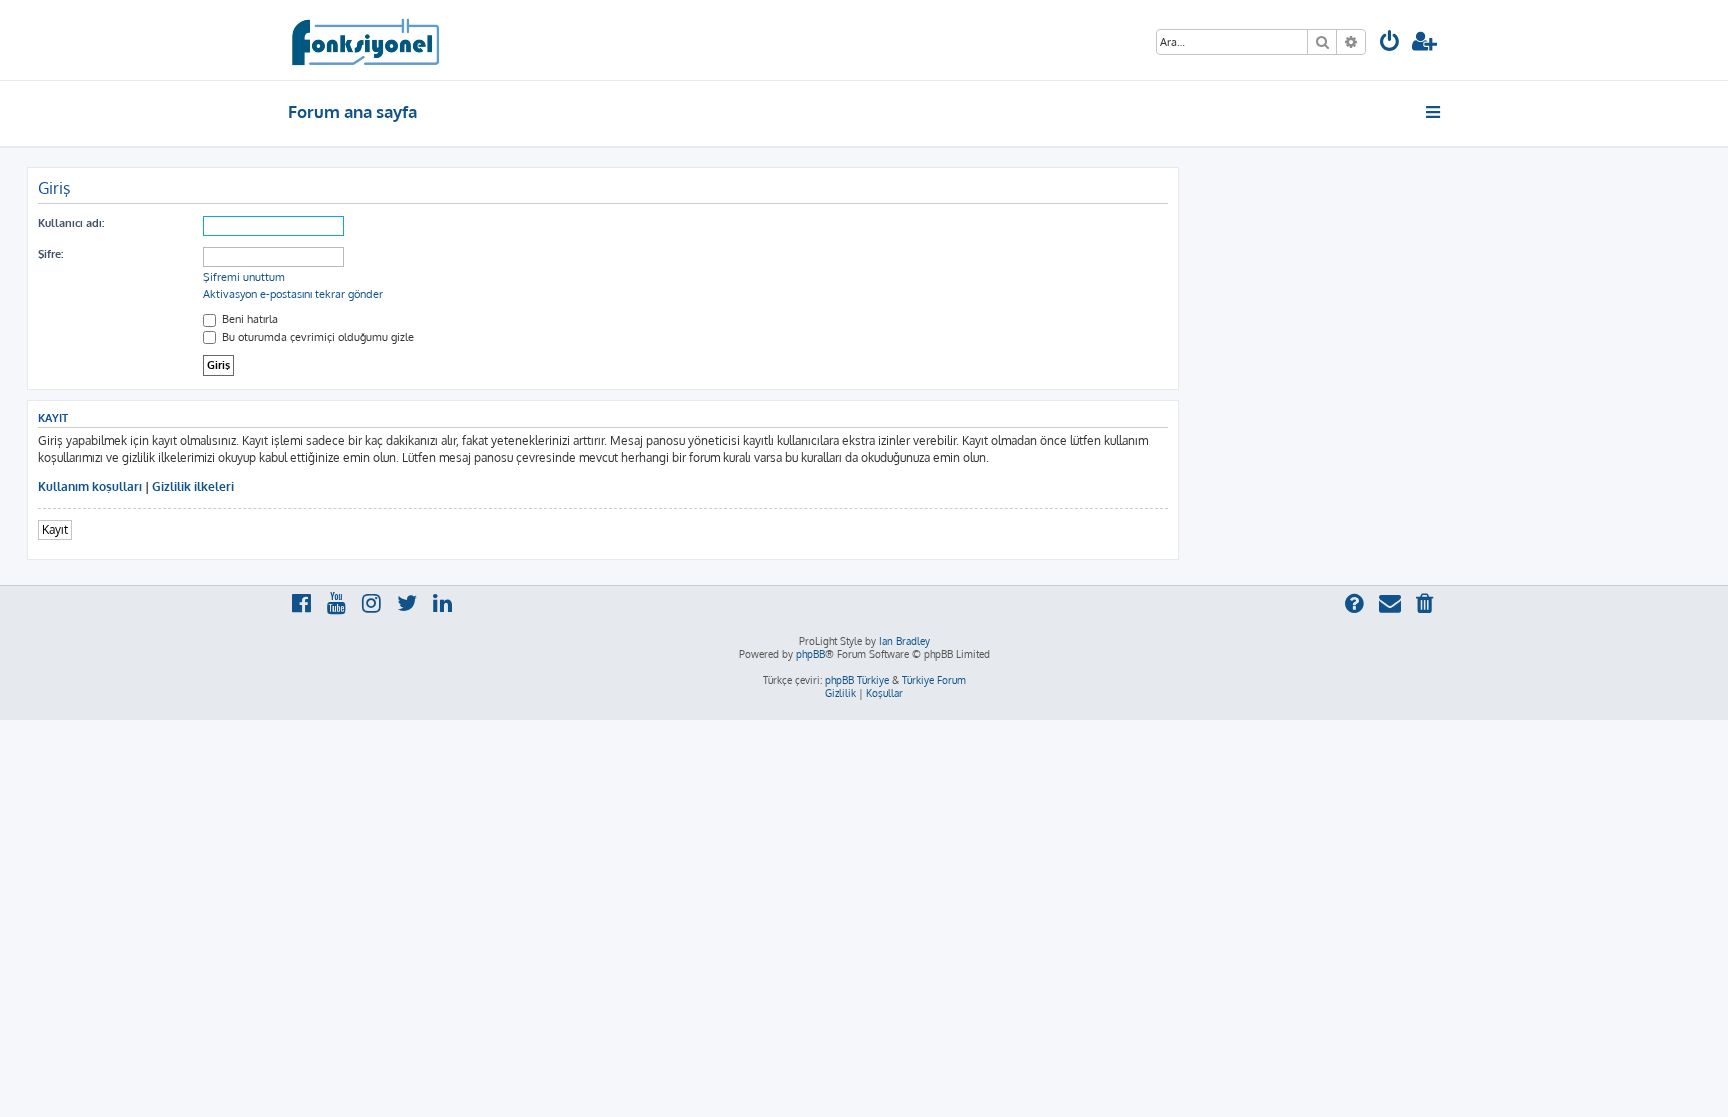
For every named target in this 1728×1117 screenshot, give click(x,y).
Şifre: (50, 254)
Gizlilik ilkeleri (193, 486)
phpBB (810, 654)
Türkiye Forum (934, 680)
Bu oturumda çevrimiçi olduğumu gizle (316, 337)
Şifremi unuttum (244, 277)
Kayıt (55, 529)
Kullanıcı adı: (71, 223)
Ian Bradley (904, 641)
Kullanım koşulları (90, 486)
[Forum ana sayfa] (364, 40)
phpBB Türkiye (857, 680)
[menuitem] (1390, 43)
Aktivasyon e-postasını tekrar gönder (293, 294)
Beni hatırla (248, 319)
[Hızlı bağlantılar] (1434, 112)
